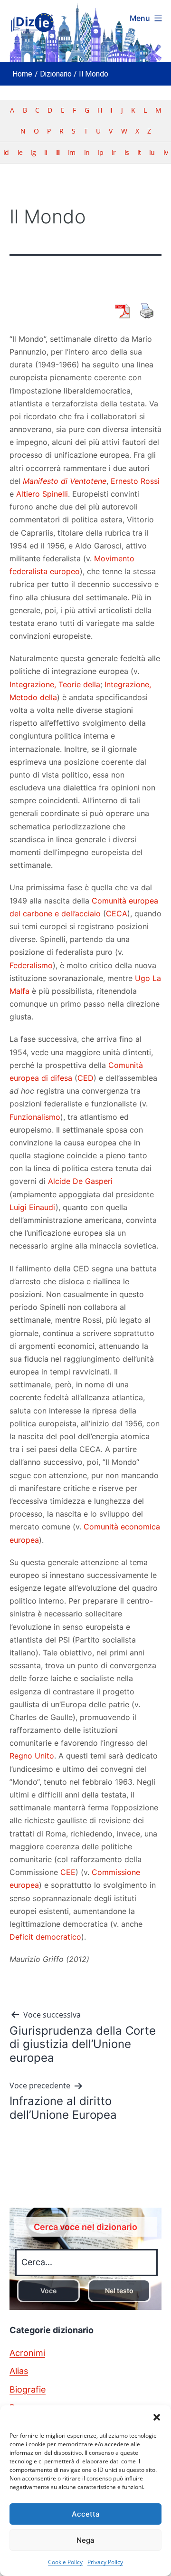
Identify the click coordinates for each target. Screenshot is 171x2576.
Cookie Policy (65, 2562)
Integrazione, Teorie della (55, 684)
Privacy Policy (105, 2562)
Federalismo (31, 965)
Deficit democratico (45, 1937)
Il (58, 152)
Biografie (28, 2389)
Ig (33, 152)
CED (85, 1078)
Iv (166, 152)
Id (6, 152)
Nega (85, 2540)
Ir (114, 152)
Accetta (86, 2514)
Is (127, 152)
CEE (68, 1872)
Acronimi (27, 2353)
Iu (152, 152)
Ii (46, 152)
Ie (20, 152)
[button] (157, 2417)
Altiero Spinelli (42, 494)
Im (71, 152)
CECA (117, 913)
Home (22, 74)
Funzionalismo (35, 1117)
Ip (100, 152)
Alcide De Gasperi (80, 1181)
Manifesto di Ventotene (65, 481)
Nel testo (119, 2291)
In (87, 152)
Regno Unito (32, 1756)
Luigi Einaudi (33, 1207)
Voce (48, 2291)
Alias (19, 2371)
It (139, 152)
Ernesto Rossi (135, 481)
